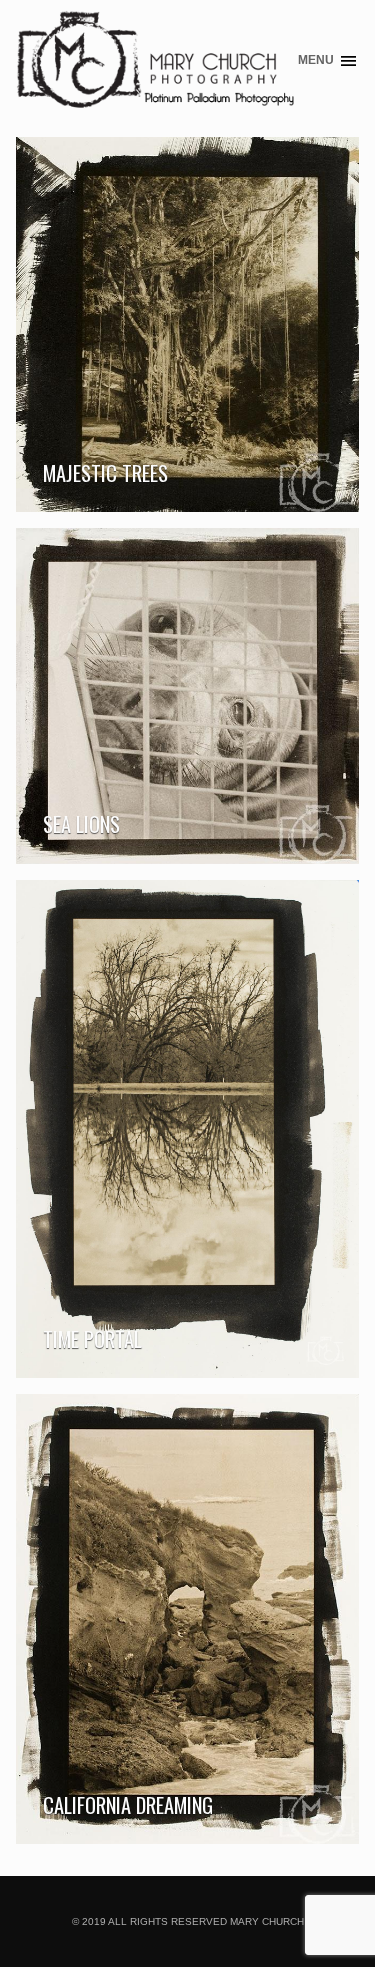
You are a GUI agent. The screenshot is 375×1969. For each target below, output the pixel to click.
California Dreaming (128, 1805)
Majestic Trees (105, 473)
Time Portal (92, 1339)
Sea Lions (81, 824)
